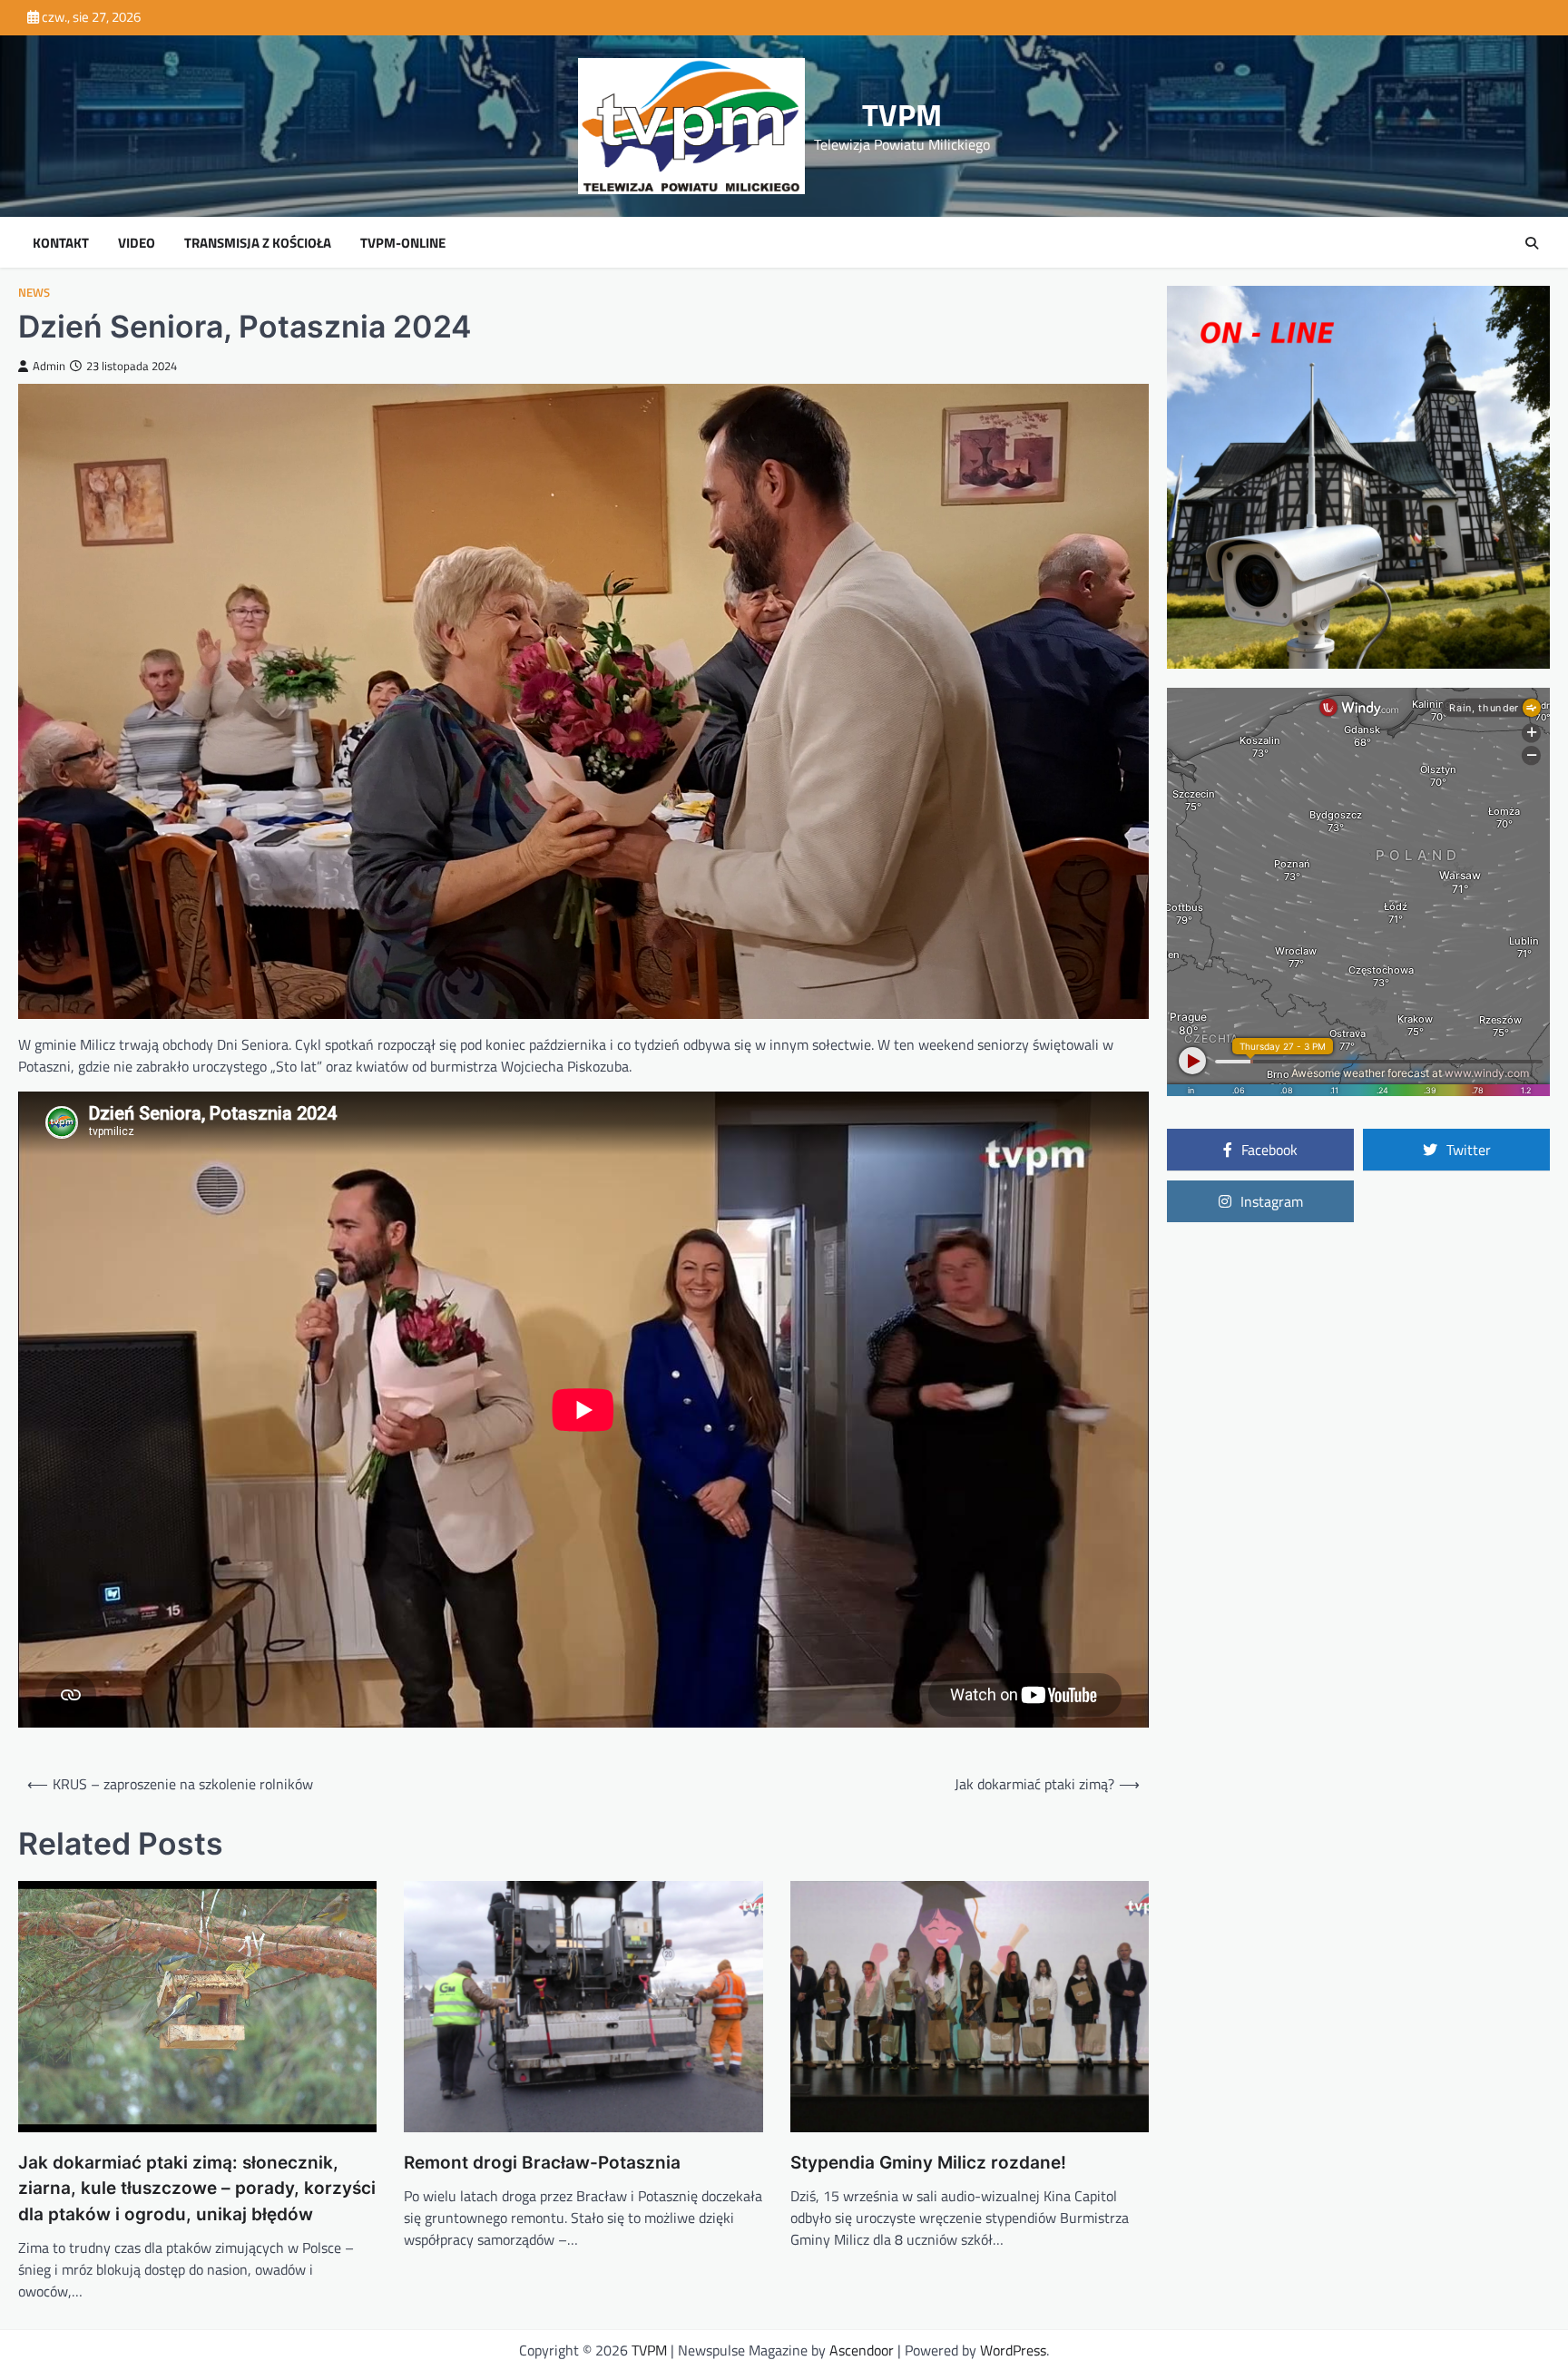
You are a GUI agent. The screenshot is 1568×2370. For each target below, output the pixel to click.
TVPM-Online (403, 243)
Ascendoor (862, 2350)
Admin (49, 366)
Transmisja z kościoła (258, 243)
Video (137, 243)
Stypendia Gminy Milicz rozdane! (928, 2163)
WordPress (1013, 2350)
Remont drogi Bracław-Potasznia (542, 2163)
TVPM (902, 115)
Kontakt (61, 243)
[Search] (1532, 243)
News (34, 293)
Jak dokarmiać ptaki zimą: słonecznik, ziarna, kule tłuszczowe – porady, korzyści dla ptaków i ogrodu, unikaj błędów (197, 2189)
